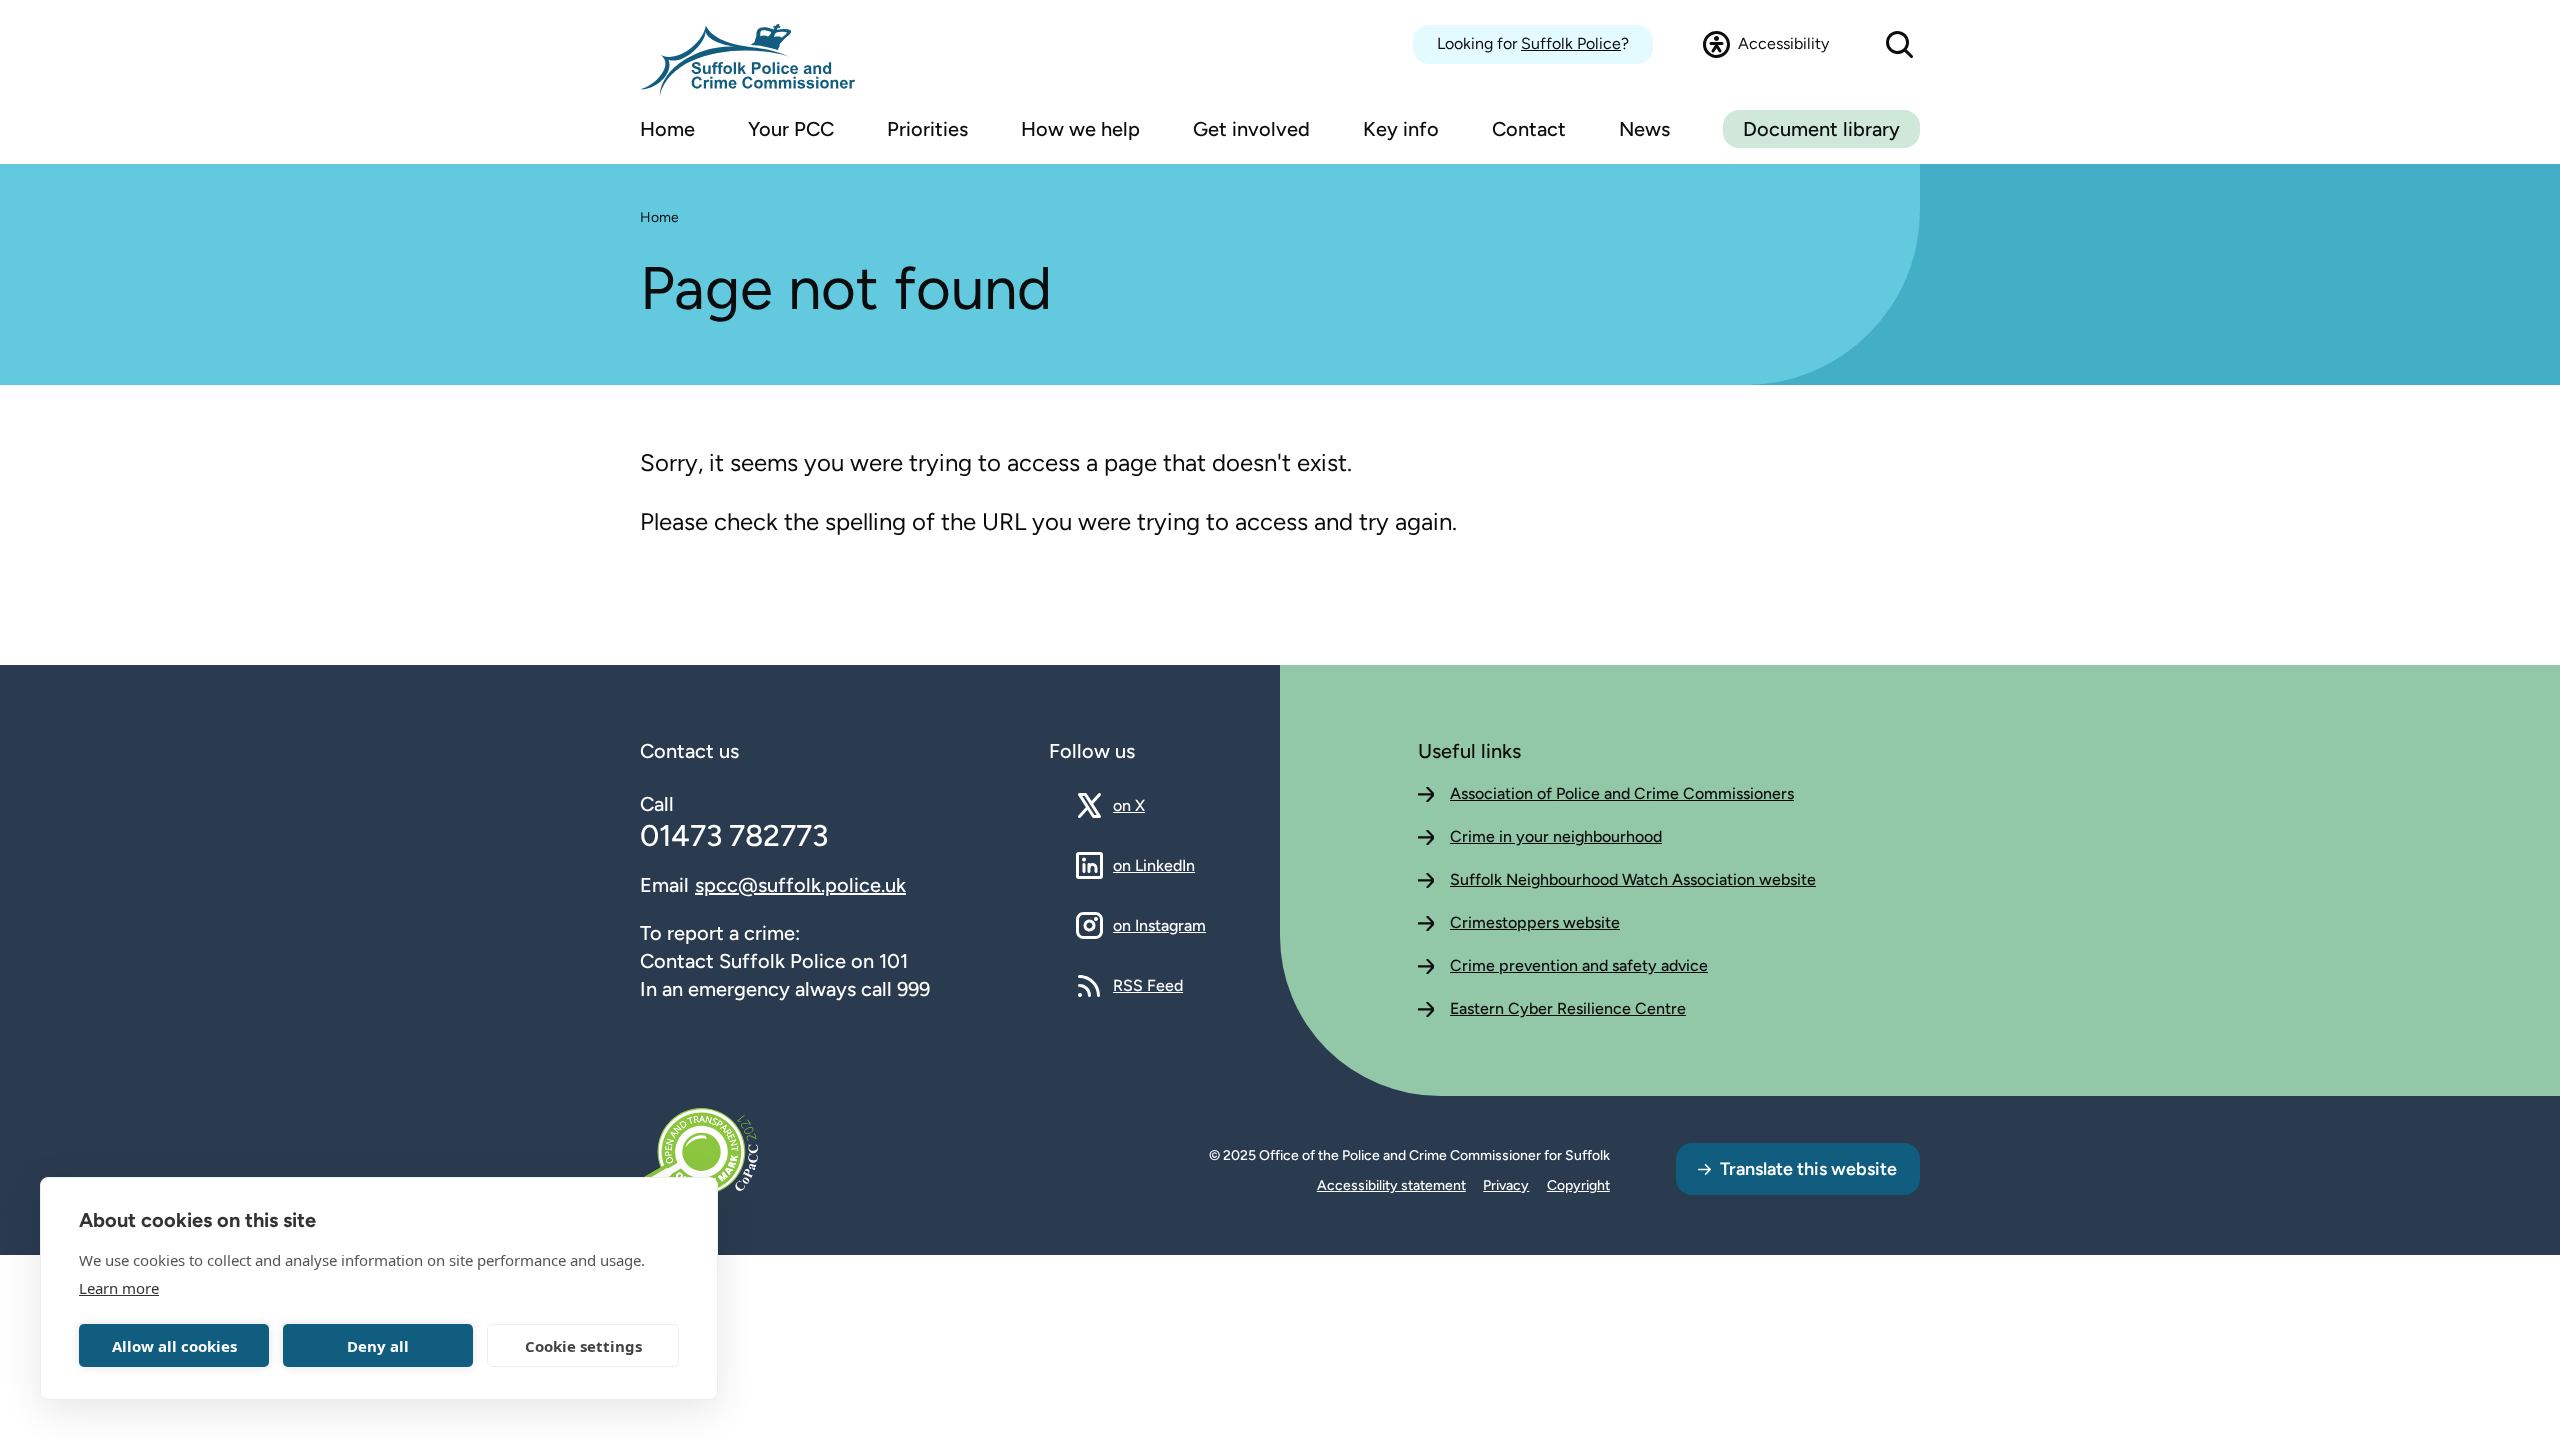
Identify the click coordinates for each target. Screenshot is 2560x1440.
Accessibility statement (1391, 1185)
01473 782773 (734, 835)
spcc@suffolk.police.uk (800, 885)
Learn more (119, 1288)
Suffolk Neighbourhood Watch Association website (1633, 879)
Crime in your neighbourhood (1556, 836)
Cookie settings (583, 1346)
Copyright (1578, 1185)
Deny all (378, 1346)
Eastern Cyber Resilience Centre (1568, 1008)
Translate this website (1808, 1169)
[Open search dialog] (1899, 44)
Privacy (1506, 1185)
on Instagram (1159, 925)
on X (1146, 805)
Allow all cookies (174, 1346)
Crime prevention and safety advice (1579, 965)
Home (659, 217)
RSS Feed (1148, 985)
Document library (1821, 129)
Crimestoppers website (1535, 922)
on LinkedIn (1154, 865)
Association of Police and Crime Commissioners (1622, 793)
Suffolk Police (1571, 43)
